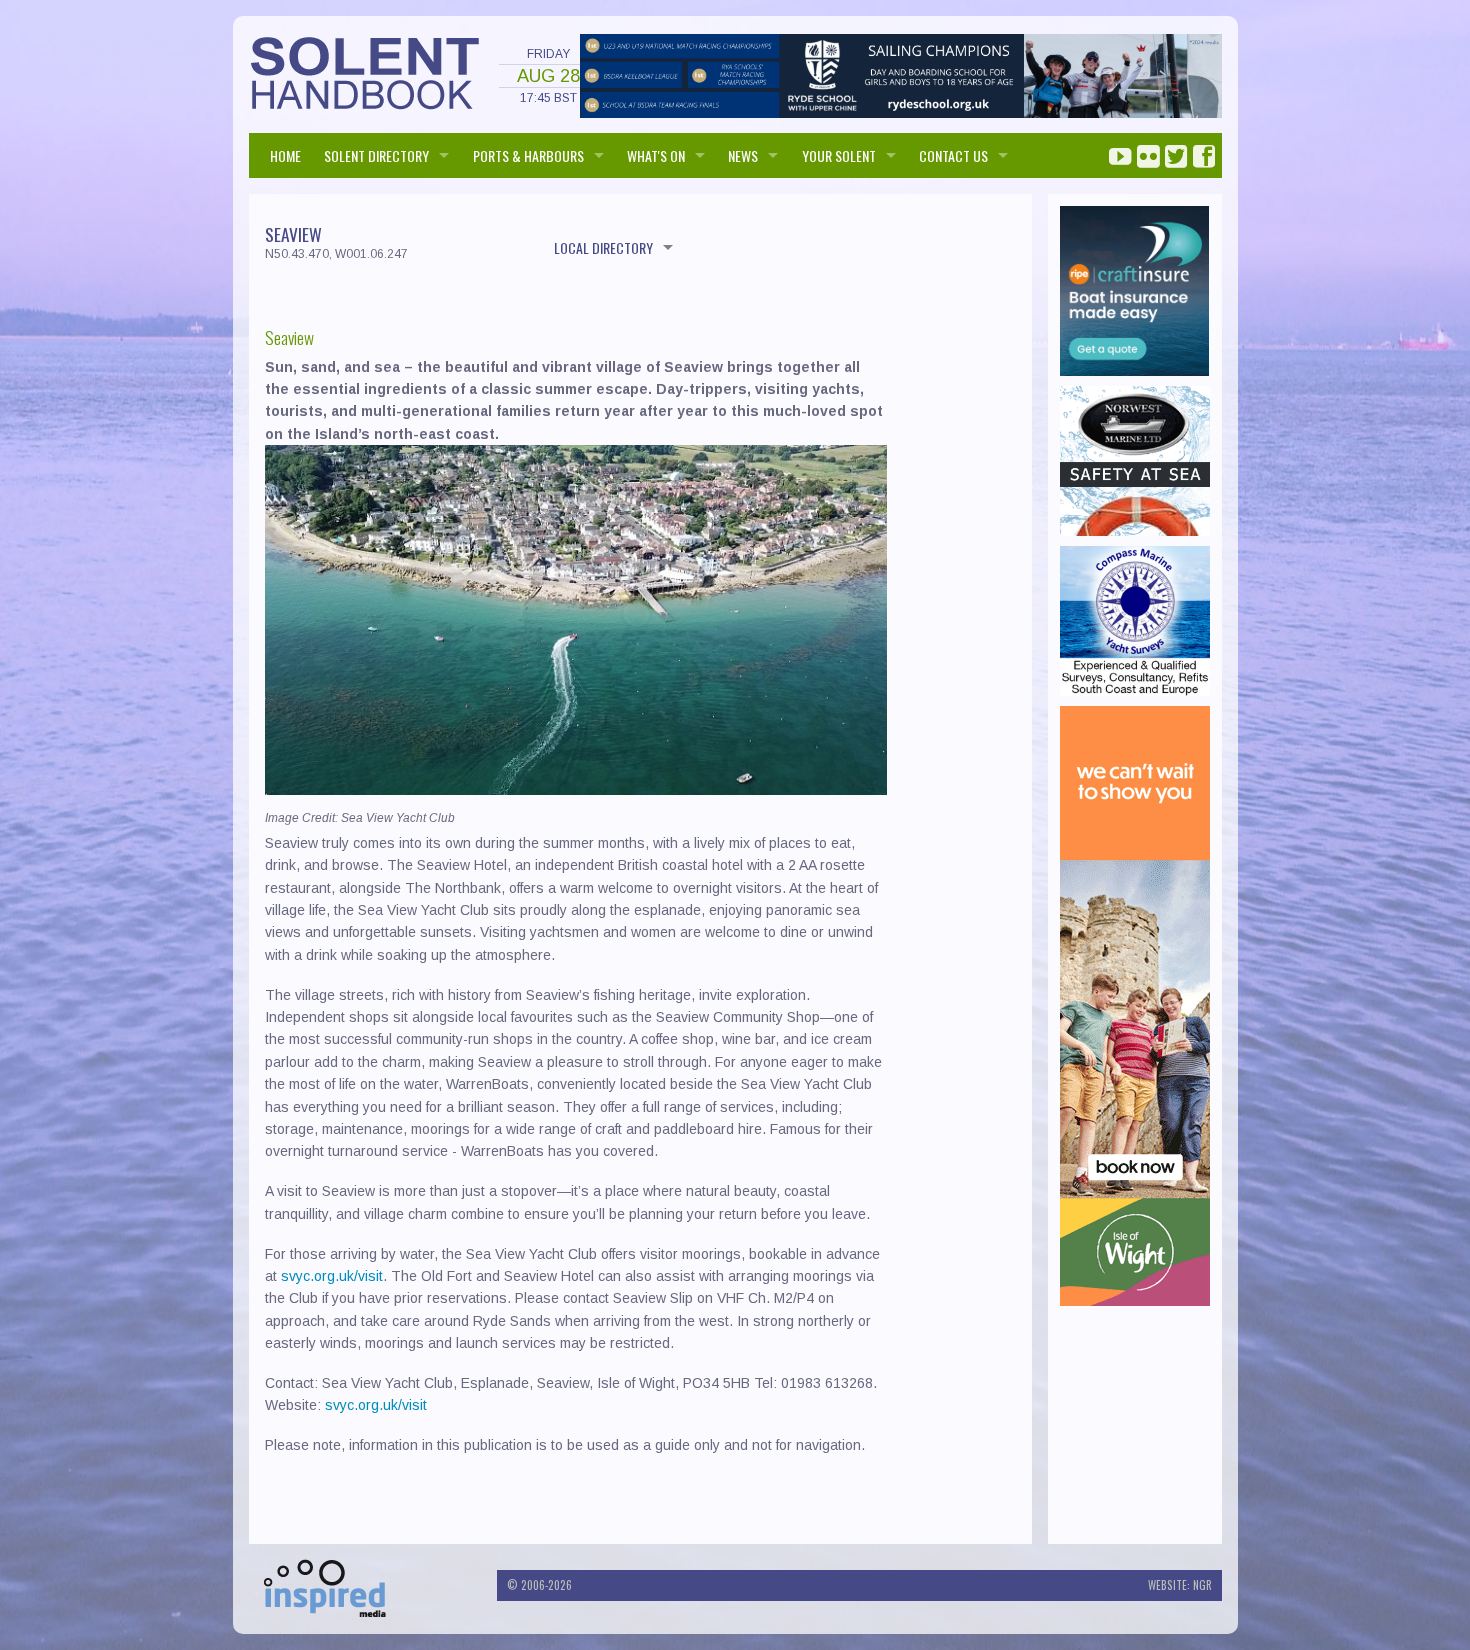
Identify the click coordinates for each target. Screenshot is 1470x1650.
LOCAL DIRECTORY (603, 247)
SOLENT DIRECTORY (376, 155)
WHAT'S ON (656, 155)
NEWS (743, 155)
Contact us (953, 155)
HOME (285, 155)
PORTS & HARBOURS (528, 155)
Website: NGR (1180, 1585)
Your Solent (839, 155)
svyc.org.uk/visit (332, 1276)
